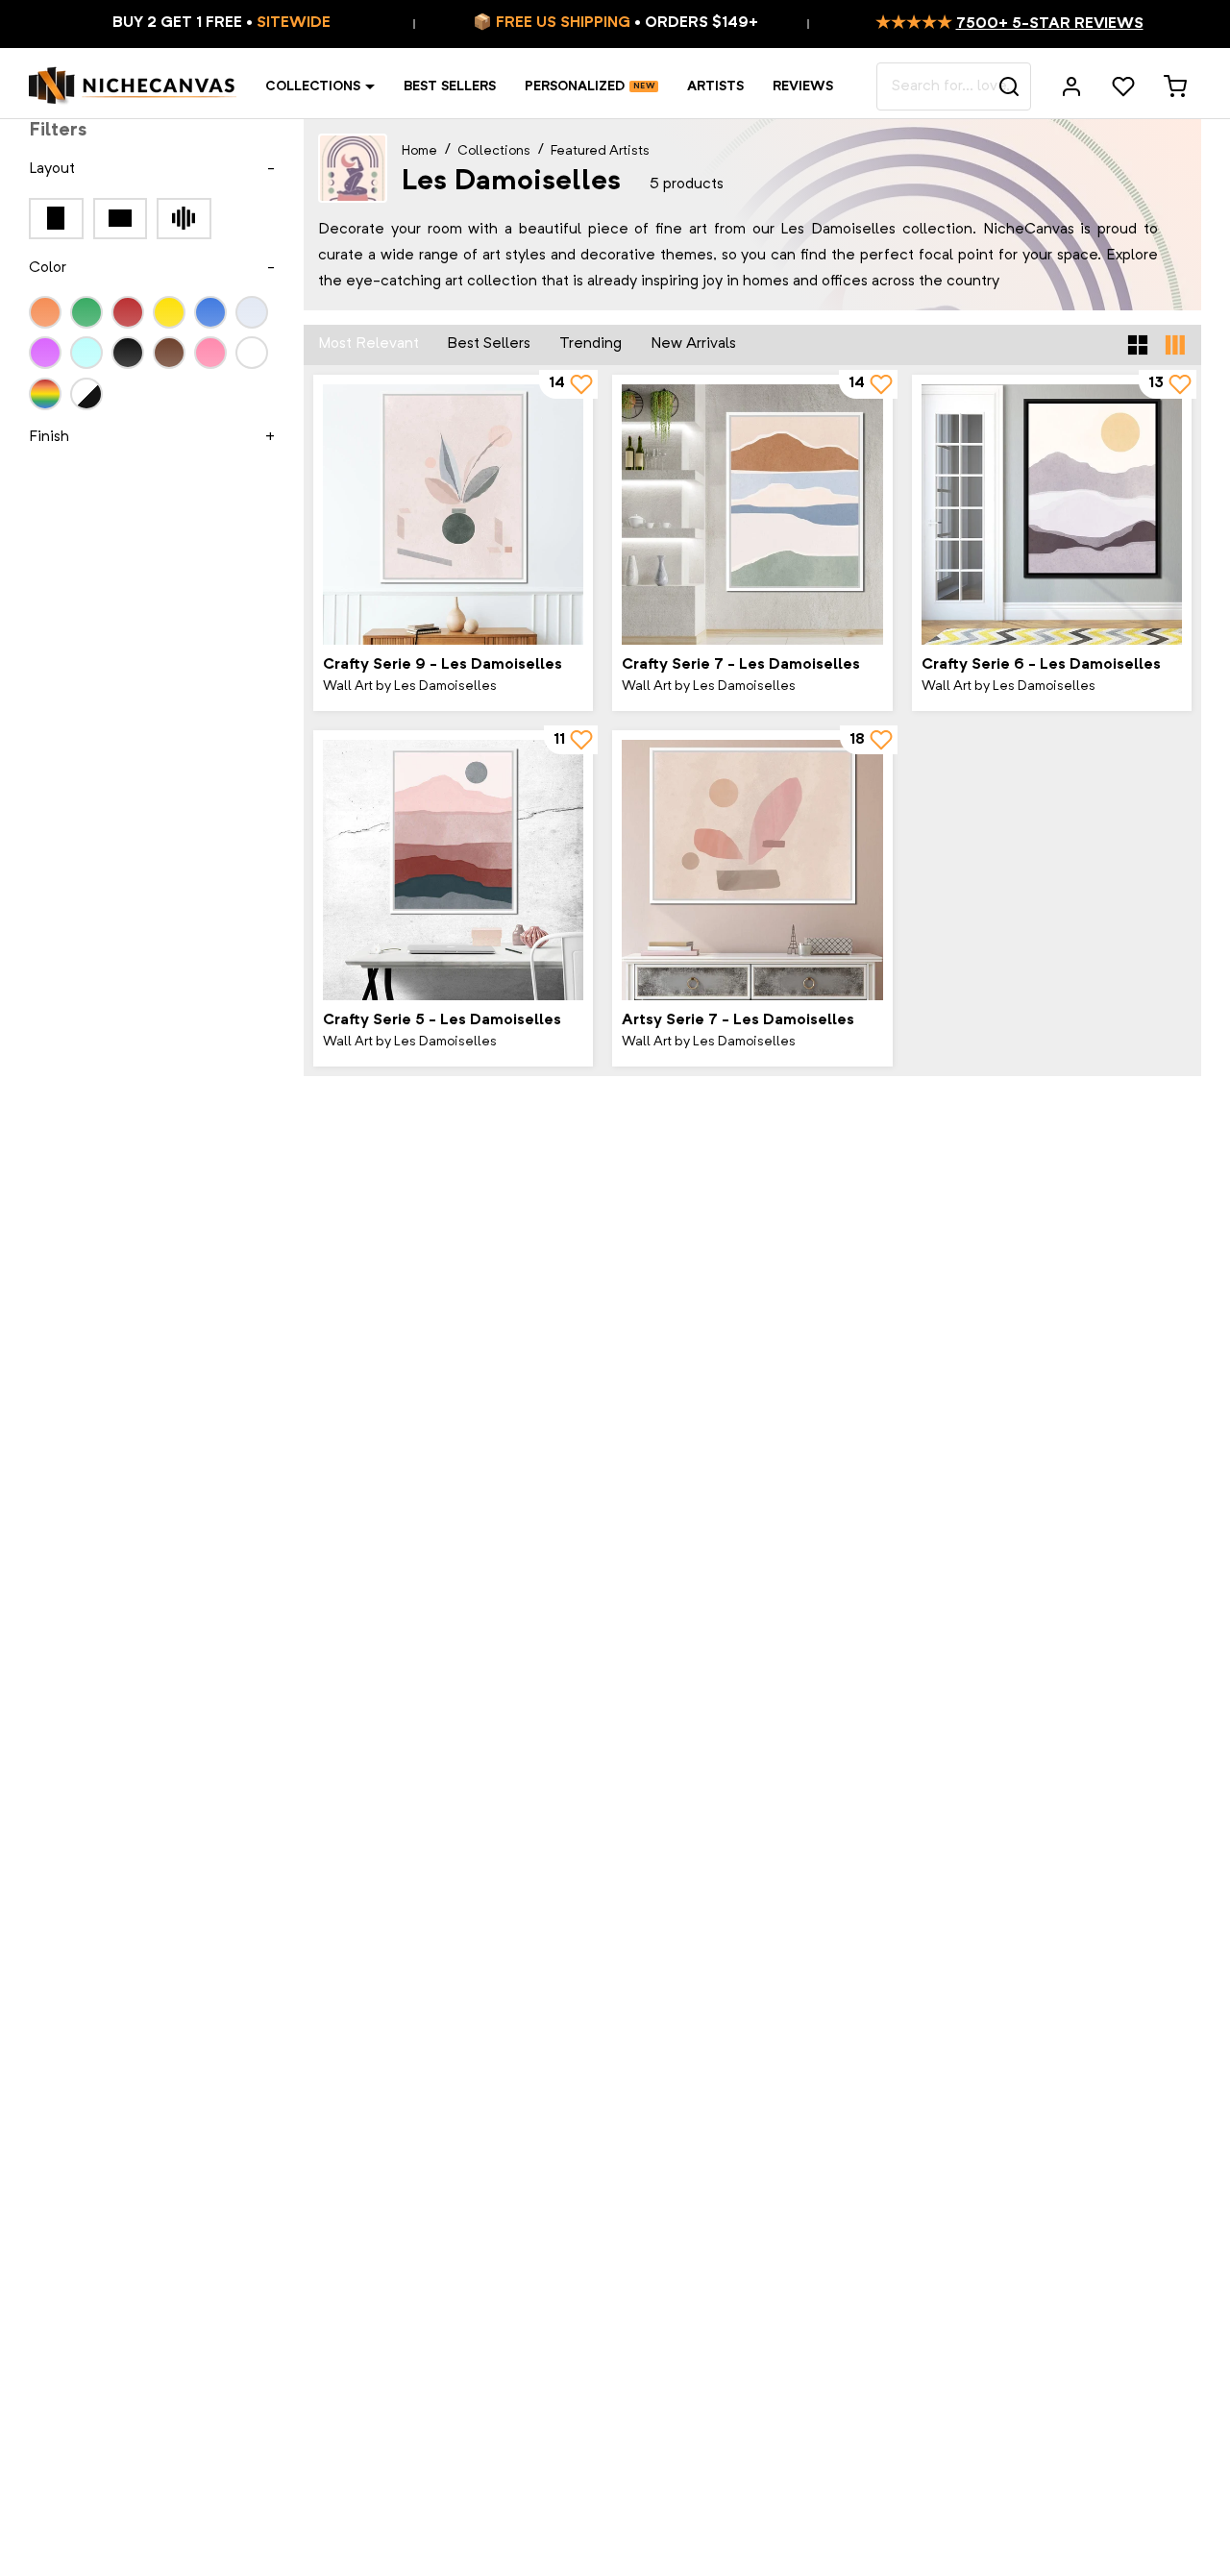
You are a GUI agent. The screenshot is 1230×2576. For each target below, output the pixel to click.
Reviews (803, 86)
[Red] (128, 312)
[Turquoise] (86, 353)
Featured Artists (600, 151)
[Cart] (1175, 86)
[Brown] (169, 353)
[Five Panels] (184, 218)
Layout (52, 169)
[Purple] (45, 353)
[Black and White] (86, 393)
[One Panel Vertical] (56, 218)
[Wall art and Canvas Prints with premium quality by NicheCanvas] (133, 86)
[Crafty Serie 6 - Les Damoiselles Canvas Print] (1052, 515)
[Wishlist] (1123, 86)
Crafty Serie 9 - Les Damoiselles (443, 665)
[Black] (128, 353)
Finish (49, 437)
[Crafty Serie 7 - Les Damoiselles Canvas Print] (752, 515)
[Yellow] (169, 312)
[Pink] (210, 353)
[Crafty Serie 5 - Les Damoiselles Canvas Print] (453, 870)
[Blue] (210, 312)
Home (419, 151)
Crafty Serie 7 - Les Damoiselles (741, 665)
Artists (715, 86)
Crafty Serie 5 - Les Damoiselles (442, 1020)
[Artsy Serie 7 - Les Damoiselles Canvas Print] (752, 870)
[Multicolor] (45, 393)
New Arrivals (693, 344)
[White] (252, 353)
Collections (313, 86)
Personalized (575, 86)
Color (48, 268)
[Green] (86, 312)
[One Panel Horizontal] (121, 218)
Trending (590, 344)
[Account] (1071, 86)
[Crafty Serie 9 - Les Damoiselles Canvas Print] (453, 515)
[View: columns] (1175, 345)
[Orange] (45, 312)
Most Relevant (369, 344)
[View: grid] (1138, 345)
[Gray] (252, 312)
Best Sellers (450, 86)
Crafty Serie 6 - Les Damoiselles (1041, 665)
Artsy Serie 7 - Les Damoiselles (738, 1020)
